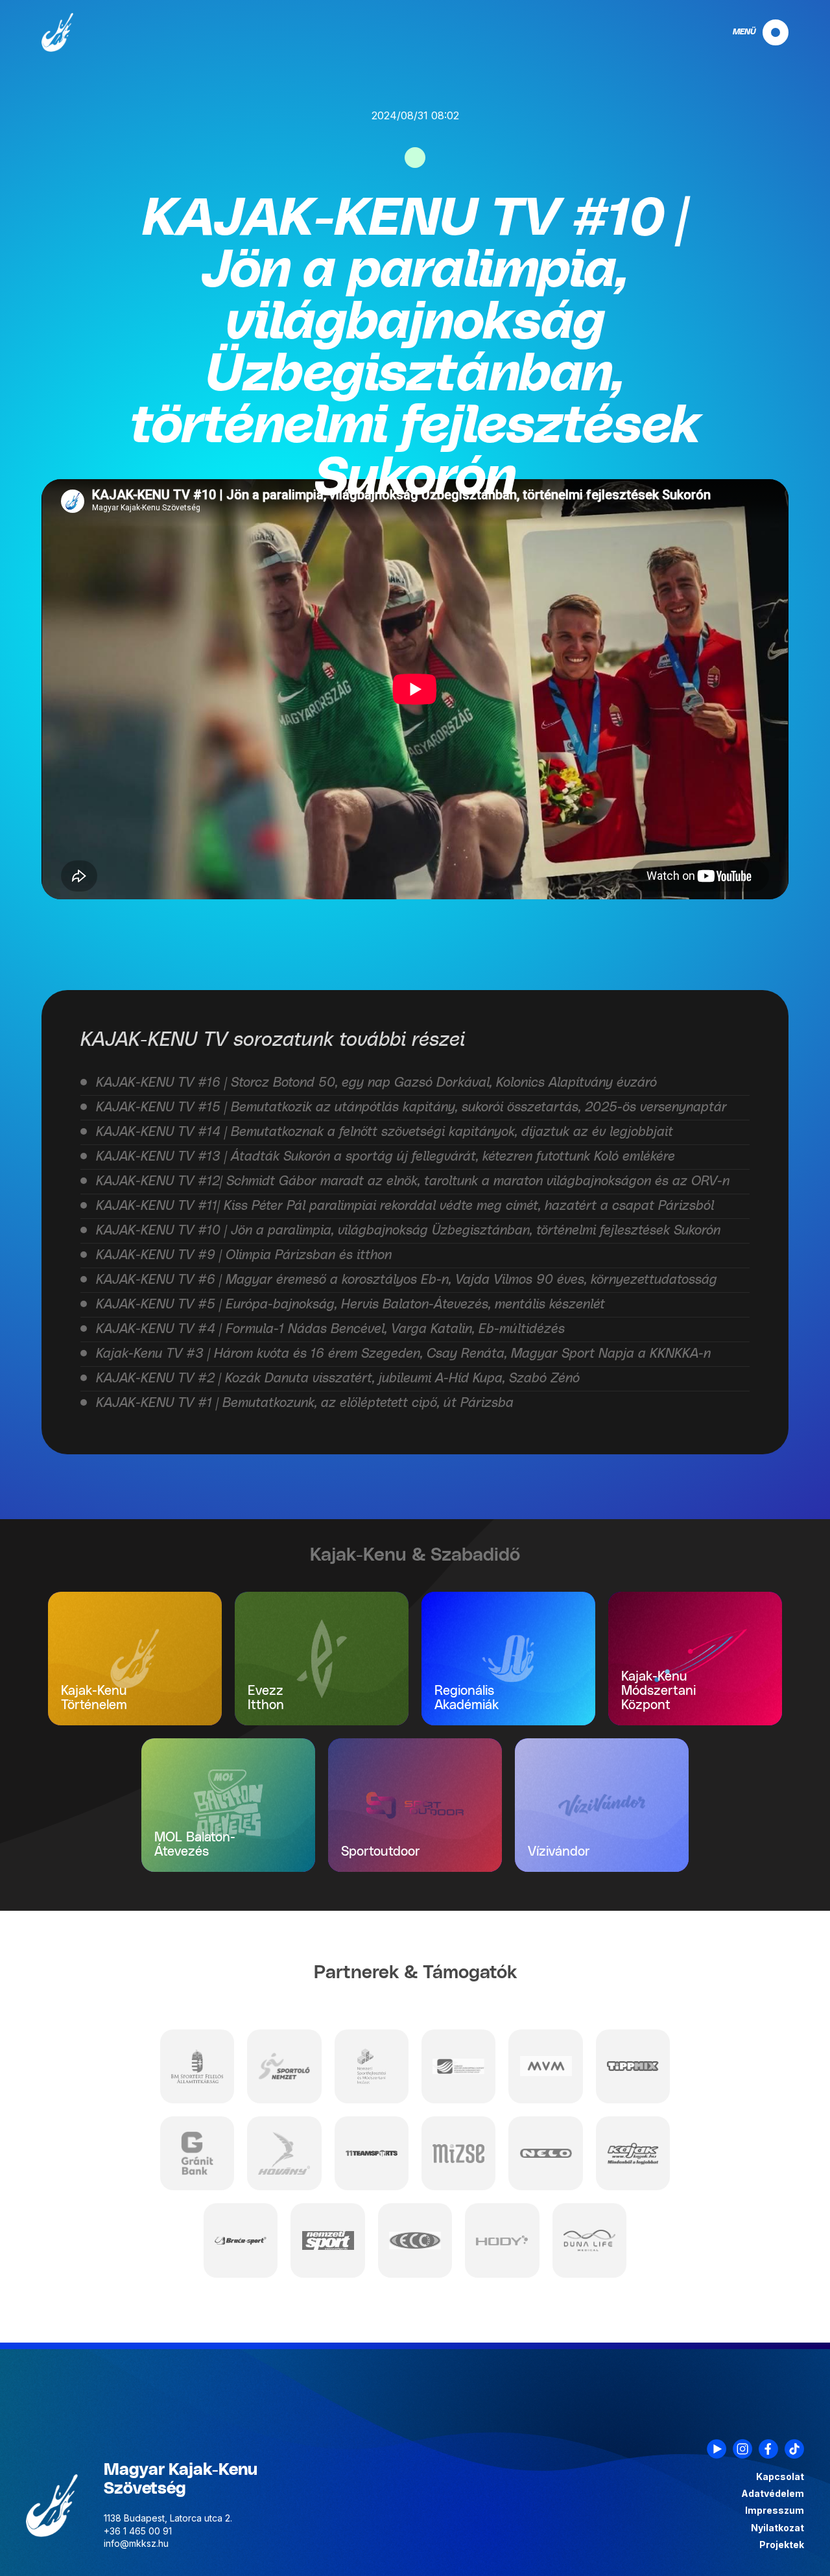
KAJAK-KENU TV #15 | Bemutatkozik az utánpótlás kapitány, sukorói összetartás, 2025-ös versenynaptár (411, 1107)
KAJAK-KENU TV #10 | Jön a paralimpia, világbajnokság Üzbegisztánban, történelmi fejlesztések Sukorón (408, 1231)
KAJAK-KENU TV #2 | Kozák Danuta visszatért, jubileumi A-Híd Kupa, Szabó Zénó (338, 1378)
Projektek (782, 2545)
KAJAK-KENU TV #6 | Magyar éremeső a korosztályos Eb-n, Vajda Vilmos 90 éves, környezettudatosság (407, 1280)
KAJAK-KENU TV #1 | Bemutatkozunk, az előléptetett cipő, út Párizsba (305, 1403)
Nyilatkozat (777, 2528)
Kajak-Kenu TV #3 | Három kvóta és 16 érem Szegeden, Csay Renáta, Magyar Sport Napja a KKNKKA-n (403, 1354)
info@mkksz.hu (136, 2543)
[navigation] (750, 32)
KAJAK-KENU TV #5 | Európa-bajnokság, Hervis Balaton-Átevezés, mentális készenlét (350, 1305)
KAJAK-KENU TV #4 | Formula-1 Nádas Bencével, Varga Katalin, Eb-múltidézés (330, 1329)
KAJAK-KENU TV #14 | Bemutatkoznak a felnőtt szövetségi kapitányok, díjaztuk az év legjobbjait (385, 1132)
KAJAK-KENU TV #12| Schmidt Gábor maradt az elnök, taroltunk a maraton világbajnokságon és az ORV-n (413, 1181)
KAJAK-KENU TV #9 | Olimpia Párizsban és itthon (244, 1255)
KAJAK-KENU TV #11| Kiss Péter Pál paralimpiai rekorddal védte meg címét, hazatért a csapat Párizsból (405, 1206)
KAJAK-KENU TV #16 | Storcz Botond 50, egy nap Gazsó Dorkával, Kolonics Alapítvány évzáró (376, 1083)
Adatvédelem (773, 2494)
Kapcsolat (780, 2477)
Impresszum (775, 2511)
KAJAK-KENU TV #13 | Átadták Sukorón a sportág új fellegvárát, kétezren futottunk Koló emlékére (385, 1157)
